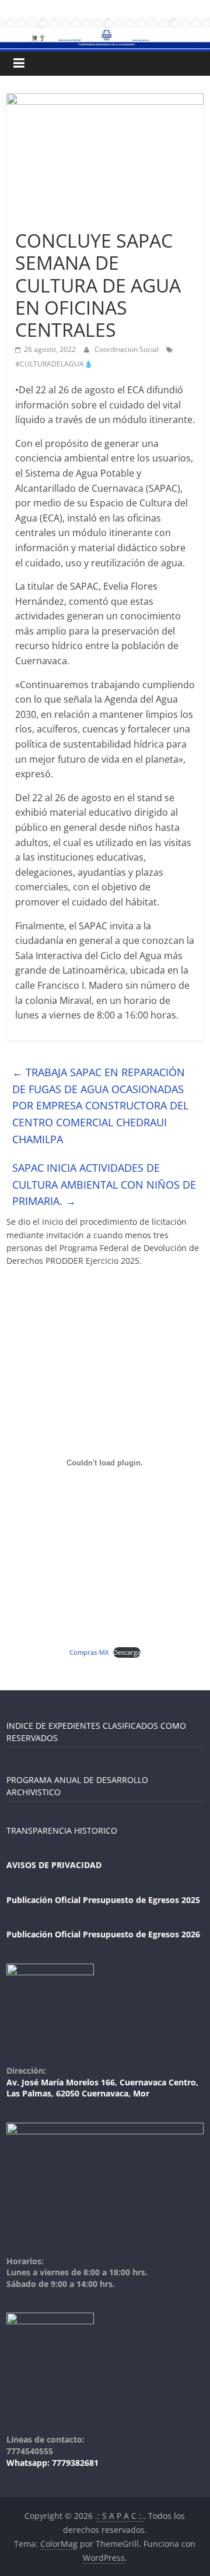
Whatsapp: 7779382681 (52, 2463)
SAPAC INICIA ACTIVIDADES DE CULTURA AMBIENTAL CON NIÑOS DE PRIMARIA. (104, 1185)
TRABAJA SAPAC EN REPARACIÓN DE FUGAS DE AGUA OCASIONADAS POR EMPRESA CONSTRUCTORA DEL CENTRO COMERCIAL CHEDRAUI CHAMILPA (100, 1106)
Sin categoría (42, 219)
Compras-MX (89, 1652)
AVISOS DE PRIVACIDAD (54, 1865)
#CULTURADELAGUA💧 (54, 364)
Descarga (127, 1652)
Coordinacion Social (127, 349)
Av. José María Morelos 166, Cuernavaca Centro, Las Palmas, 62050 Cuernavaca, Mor (102, 2088)
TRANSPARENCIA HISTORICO (62, 1830)
